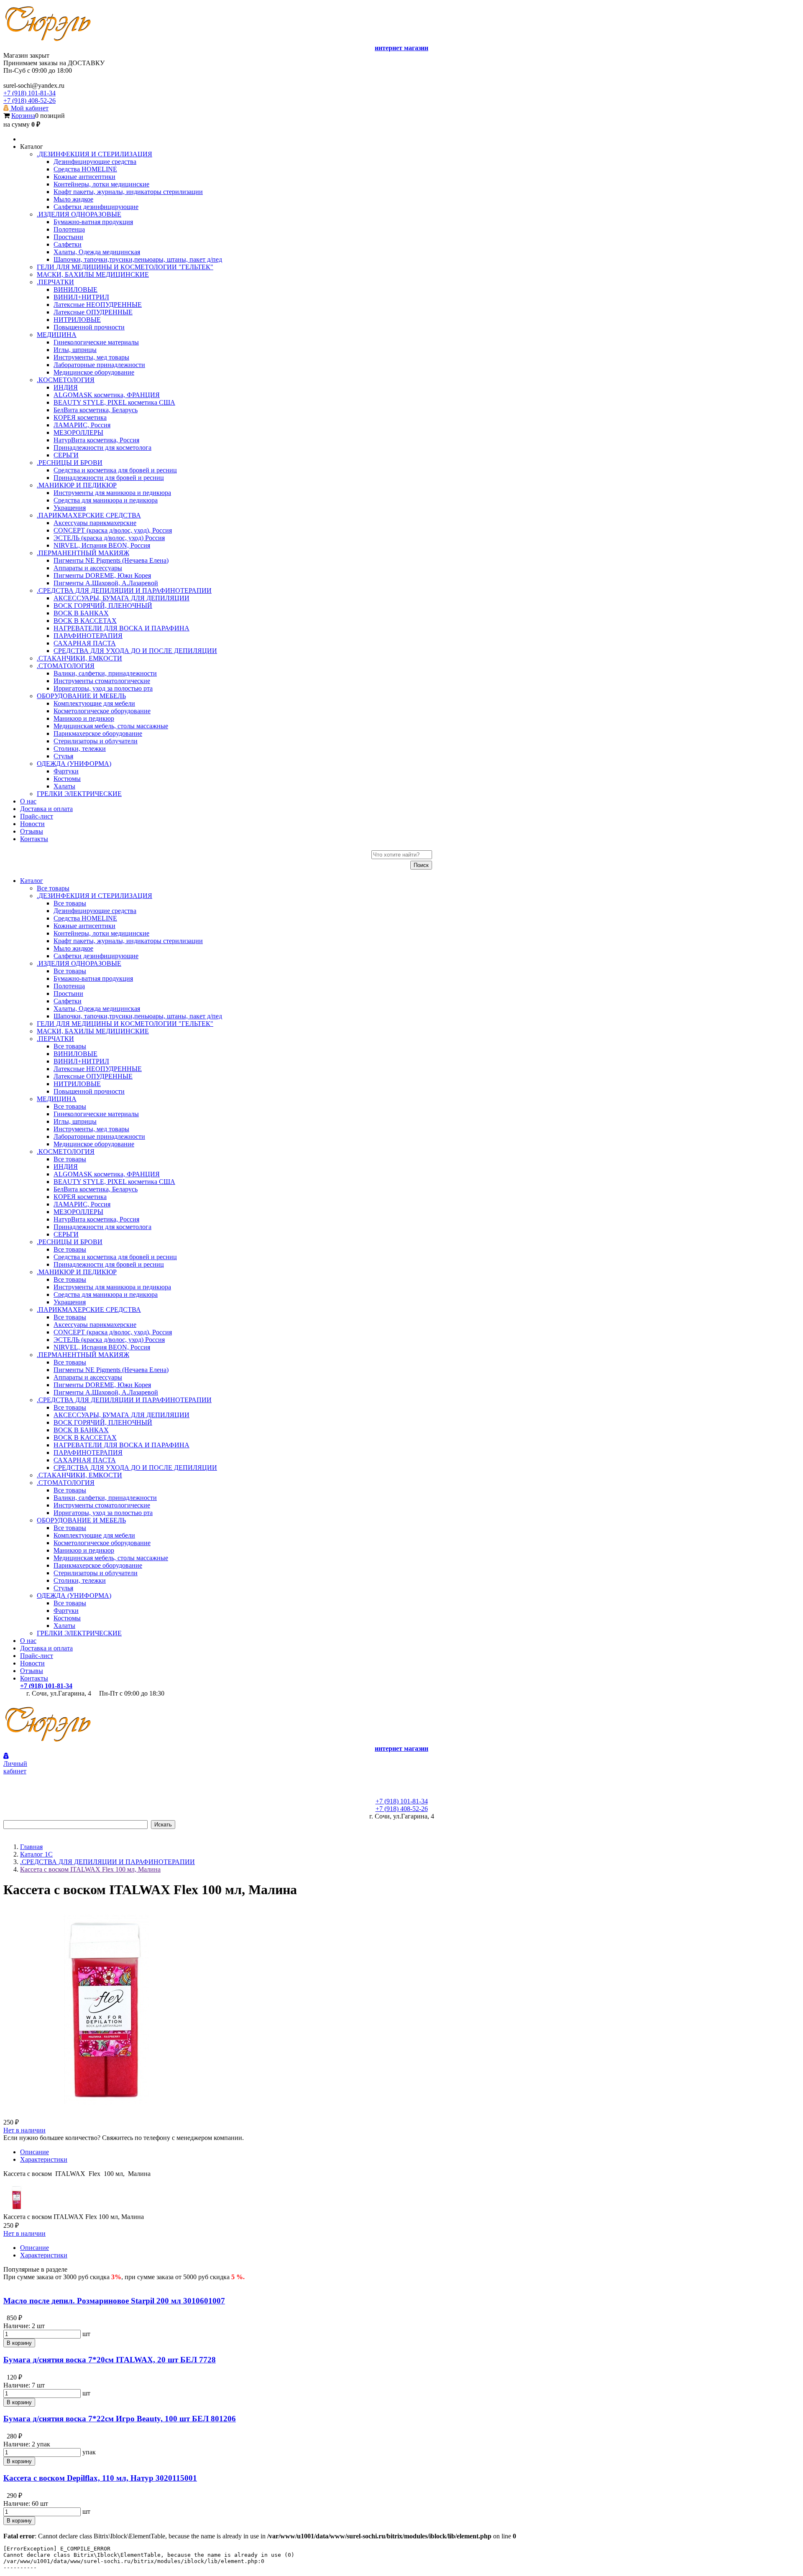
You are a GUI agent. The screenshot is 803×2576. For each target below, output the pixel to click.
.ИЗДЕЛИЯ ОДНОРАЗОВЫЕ (79, 963)
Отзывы (32, 1671)
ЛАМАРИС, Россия (82, 1204)
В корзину (19, 2343)
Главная (31, 1847)
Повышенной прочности (89, 1091)
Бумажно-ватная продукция (93, 978)
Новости (32, 1663)
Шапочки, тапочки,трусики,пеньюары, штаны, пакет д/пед (138, 1016)
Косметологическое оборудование (102, 1543)
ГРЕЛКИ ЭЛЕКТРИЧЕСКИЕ (79, 1633)
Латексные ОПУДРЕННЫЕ (93, 1076)
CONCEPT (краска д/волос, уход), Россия (113, 1332)
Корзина (23, 116)
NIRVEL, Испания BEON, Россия (102, 1347)
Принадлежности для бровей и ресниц (109, 1264)
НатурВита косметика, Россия (96, 1219)
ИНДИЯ (66, 1167)
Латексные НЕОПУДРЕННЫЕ (98, 1069)
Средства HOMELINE (85, 918)
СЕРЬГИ (66, 1234)
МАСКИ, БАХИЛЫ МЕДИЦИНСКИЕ (93, 1031)
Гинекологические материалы (96, 1114)
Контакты (34, 1678)
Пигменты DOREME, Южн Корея (102, 1385)
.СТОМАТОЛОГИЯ (66, 1483)
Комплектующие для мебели (94, 1535)
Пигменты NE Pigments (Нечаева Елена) (111, 1370)
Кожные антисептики (84, 926)
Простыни (68, 993)
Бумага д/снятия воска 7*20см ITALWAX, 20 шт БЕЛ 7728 (110, 2360)
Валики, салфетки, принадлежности (105, 1498)
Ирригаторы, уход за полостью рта (103, 1513)
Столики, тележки (80, 1580)
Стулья (63, 1588)
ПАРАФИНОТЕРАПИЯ (88, 1453)
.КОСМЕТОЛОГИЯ (66, 1152)
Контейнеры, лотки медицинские (101, 933)
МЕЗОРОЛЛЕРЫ (78, 1212)
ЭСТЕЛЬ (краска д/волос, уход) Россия (109, 1340)
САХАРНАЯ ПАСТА (85, 1460)
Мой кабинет (29, 108)
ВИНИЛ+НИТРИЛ (81, 1061)
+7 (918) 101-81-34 (29, 93)
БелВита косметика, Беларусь (96, 1189)
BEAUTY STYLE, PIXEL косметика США (114, 1182)
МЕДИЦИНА (57, 1099)
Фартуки (66, 1611)
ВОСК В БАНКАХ (81, 1430)
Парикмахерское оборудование (98, 1565)
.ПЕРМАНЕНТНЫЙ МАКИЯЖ (83, 1355)
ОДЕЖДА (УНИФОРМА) (74, 1595)
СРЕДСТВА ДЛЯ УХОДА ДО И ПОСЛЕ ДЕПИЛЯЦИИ (135, 1468)
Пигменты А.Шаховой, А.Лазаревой (106, 1392)
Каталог (32, 881)
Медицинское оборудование (94, 1144)
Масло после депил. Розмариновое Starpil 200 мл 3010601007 (114, 2301)
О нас (28, 1641)
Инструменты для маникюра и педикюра (112, 1287)
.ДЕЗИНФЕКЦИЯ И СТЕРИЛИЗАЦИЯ (95, 896)
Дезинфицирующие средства (95, 911)
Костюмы (67, 1618)
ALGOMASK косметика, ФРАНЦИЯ (107, 1174)
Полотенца (69, 986)
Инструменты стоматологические (102, 1505)
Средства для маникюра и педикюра (106, 1294)
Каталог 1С (36, 1854)
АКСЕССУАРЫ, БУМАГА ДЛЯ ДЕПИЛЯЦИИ (121, 1415)
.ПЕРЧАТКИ (55, 1039)
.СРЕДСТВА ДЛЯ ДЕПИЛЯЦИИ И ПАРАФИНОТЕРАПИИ (124, 1400)
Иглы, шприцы (75, 1121)
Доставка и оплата (46, 1648)
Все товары (53, 888)
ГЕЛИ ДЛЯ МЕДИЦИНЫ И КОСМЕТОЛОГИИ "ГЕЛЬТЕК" (125, 1024)
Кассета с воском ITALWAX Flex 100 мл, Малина (90, 1869)
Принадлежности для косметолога (102, 1227)
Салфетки (68, 1001)
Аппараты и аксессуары (88, 1377)
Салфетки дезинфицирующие (96, 956)
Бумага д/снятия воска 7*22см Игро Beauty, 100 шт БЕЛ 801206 (120, 2419)
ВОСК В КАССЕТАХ (85, 1437)
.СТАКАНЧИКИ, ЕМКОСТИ (79, 1475)
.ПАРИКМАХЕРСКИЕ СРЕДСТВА (89, 1310)
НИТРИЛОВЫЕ (77, 1084)
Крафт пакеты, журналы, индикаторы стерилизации (128, 941)
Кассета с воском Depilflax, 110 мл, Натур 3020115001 (100, 2478)
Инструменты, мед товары (91, 1129)
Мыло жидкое (73, 948)
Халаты (64, 1626)
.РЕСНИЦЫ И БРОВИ (70, 1242)
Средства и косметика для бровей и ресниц (115, 1257)
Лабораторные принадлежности (99, 1136)
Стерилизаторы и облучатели (96, 1573)
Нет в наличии (24, 2130)
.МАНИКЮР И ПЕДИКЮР (77, 1272)
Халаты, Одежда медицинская (97, 1009)
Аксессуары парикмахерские (95, 1325)
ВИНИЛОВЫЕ (75, 1054)
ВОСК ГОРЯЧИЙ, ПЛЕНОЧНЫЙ (103, 1422)
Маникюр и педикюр (84, 1550)
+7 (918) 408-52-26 (29, 101)
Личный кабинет (15, 1767)
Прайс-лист (37, 1656)
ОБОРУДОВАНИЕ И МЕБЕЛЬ (81, 1520)
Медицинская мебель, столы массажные (111, 1558)
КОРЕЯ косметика (80, 1197)
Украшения (70, 1302)
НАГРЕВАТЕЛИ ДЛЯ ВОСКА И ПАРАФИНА (121, 1445)
